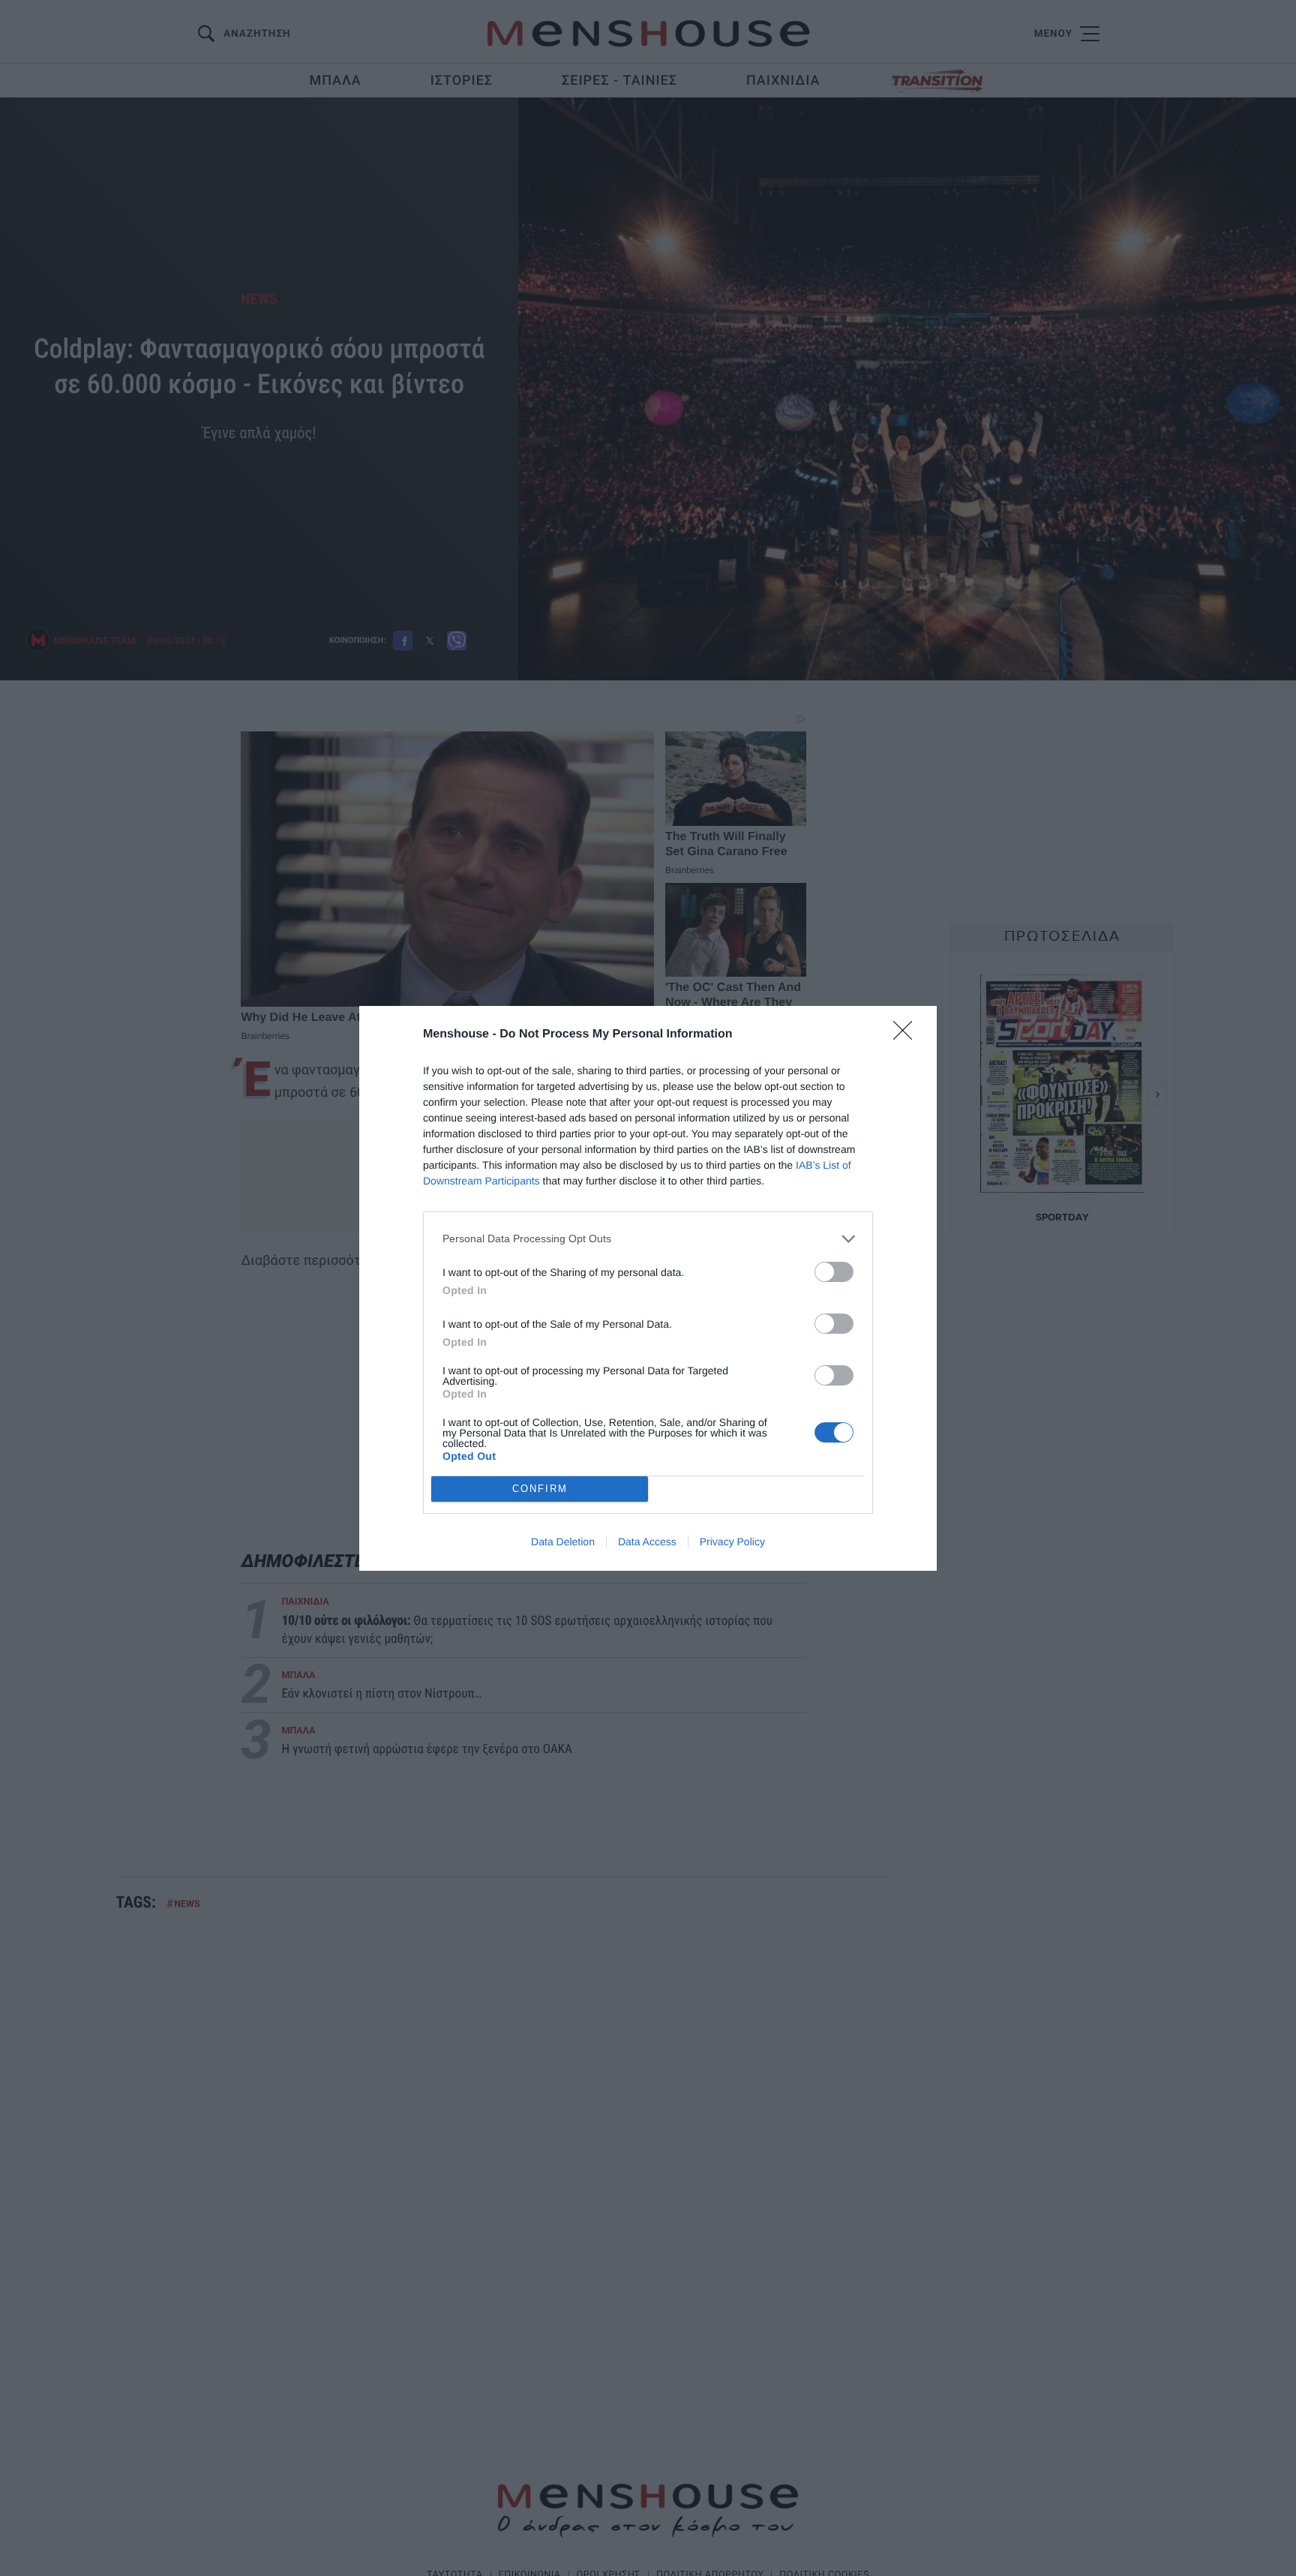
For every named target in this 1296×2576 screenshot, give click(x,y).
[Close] (907, 1035)
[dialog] (648, 1288)
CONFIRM (540, 1489)
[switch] (834, 1272)
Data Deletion (563, 1542)
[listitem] (648, 1239)
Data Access (647, 1542)
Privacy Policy (732, 1542)
